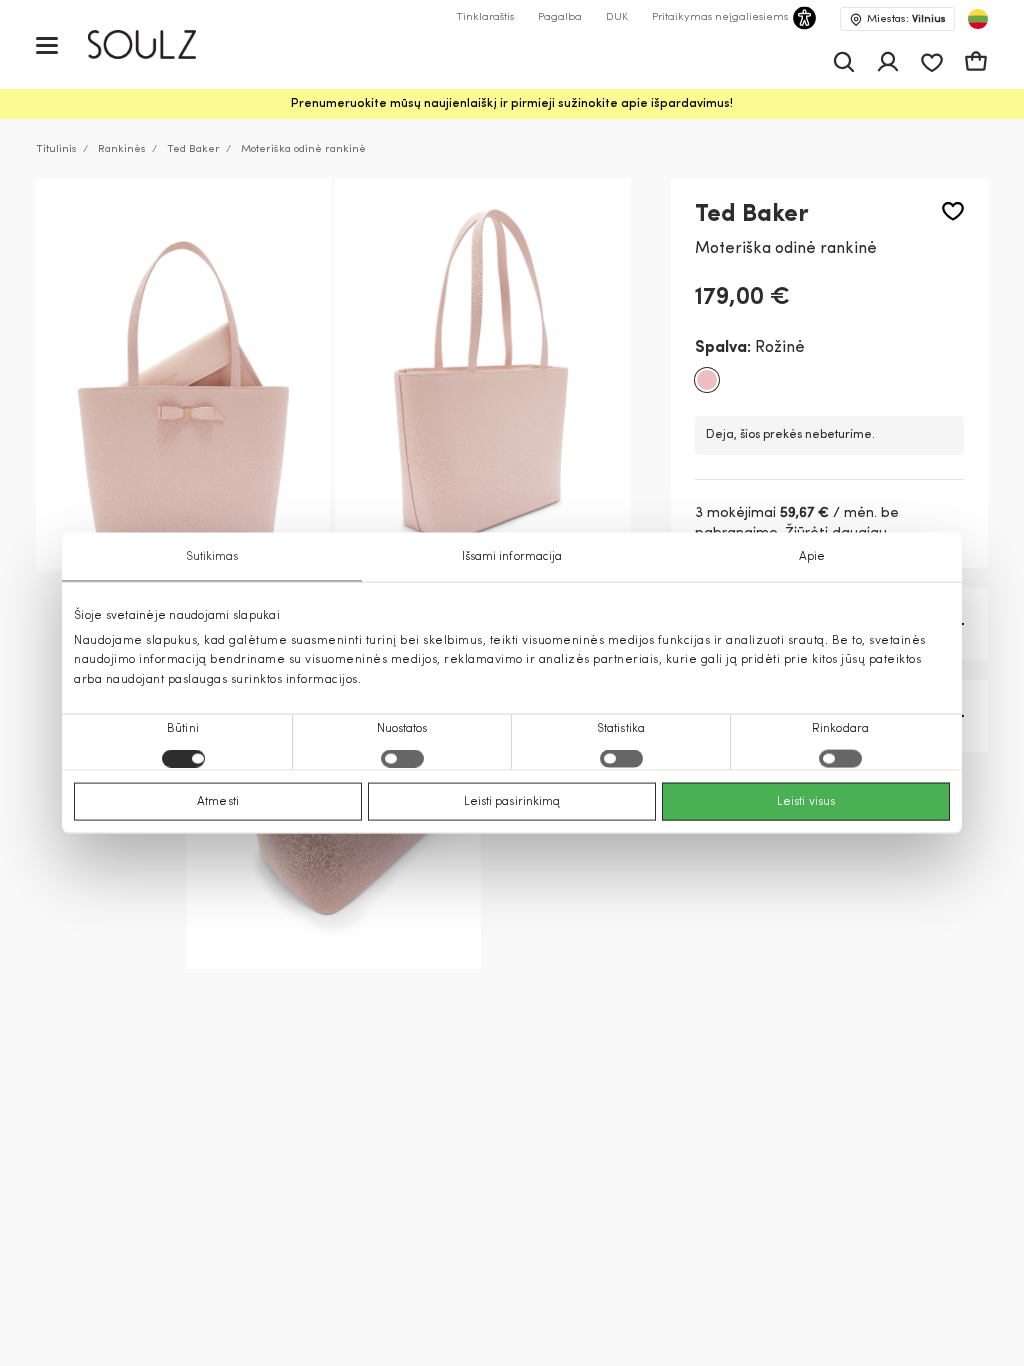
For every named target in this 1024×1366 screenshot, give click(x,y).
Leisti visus (806, 801)
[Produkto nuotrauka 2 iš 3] (482, 375)
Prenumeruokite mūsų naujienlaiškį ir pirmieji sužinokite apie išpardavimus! (512, 104)
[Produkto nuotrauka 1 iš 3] (183, 375)
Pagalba (560, 17)
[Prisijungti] (888, 62)
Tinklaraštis (485, 17)
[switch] (402, 758)
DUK (617, 17)
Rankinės (122, 149)
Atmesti (218, 801)
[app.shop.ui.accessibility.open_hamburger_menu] (47, 44)
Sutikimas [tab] (212, 557)
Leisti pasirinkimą (512, 801)
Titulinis (56, 149)
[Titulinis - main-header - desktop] (156, 44)
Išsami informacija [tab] (512, 557)
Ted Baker (193, 149)
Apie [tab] (812, 557)
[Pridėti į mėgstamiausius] (953, 211)
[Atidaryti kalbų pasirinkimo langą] (978, 19)
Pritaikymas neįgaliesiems (720, 17)
